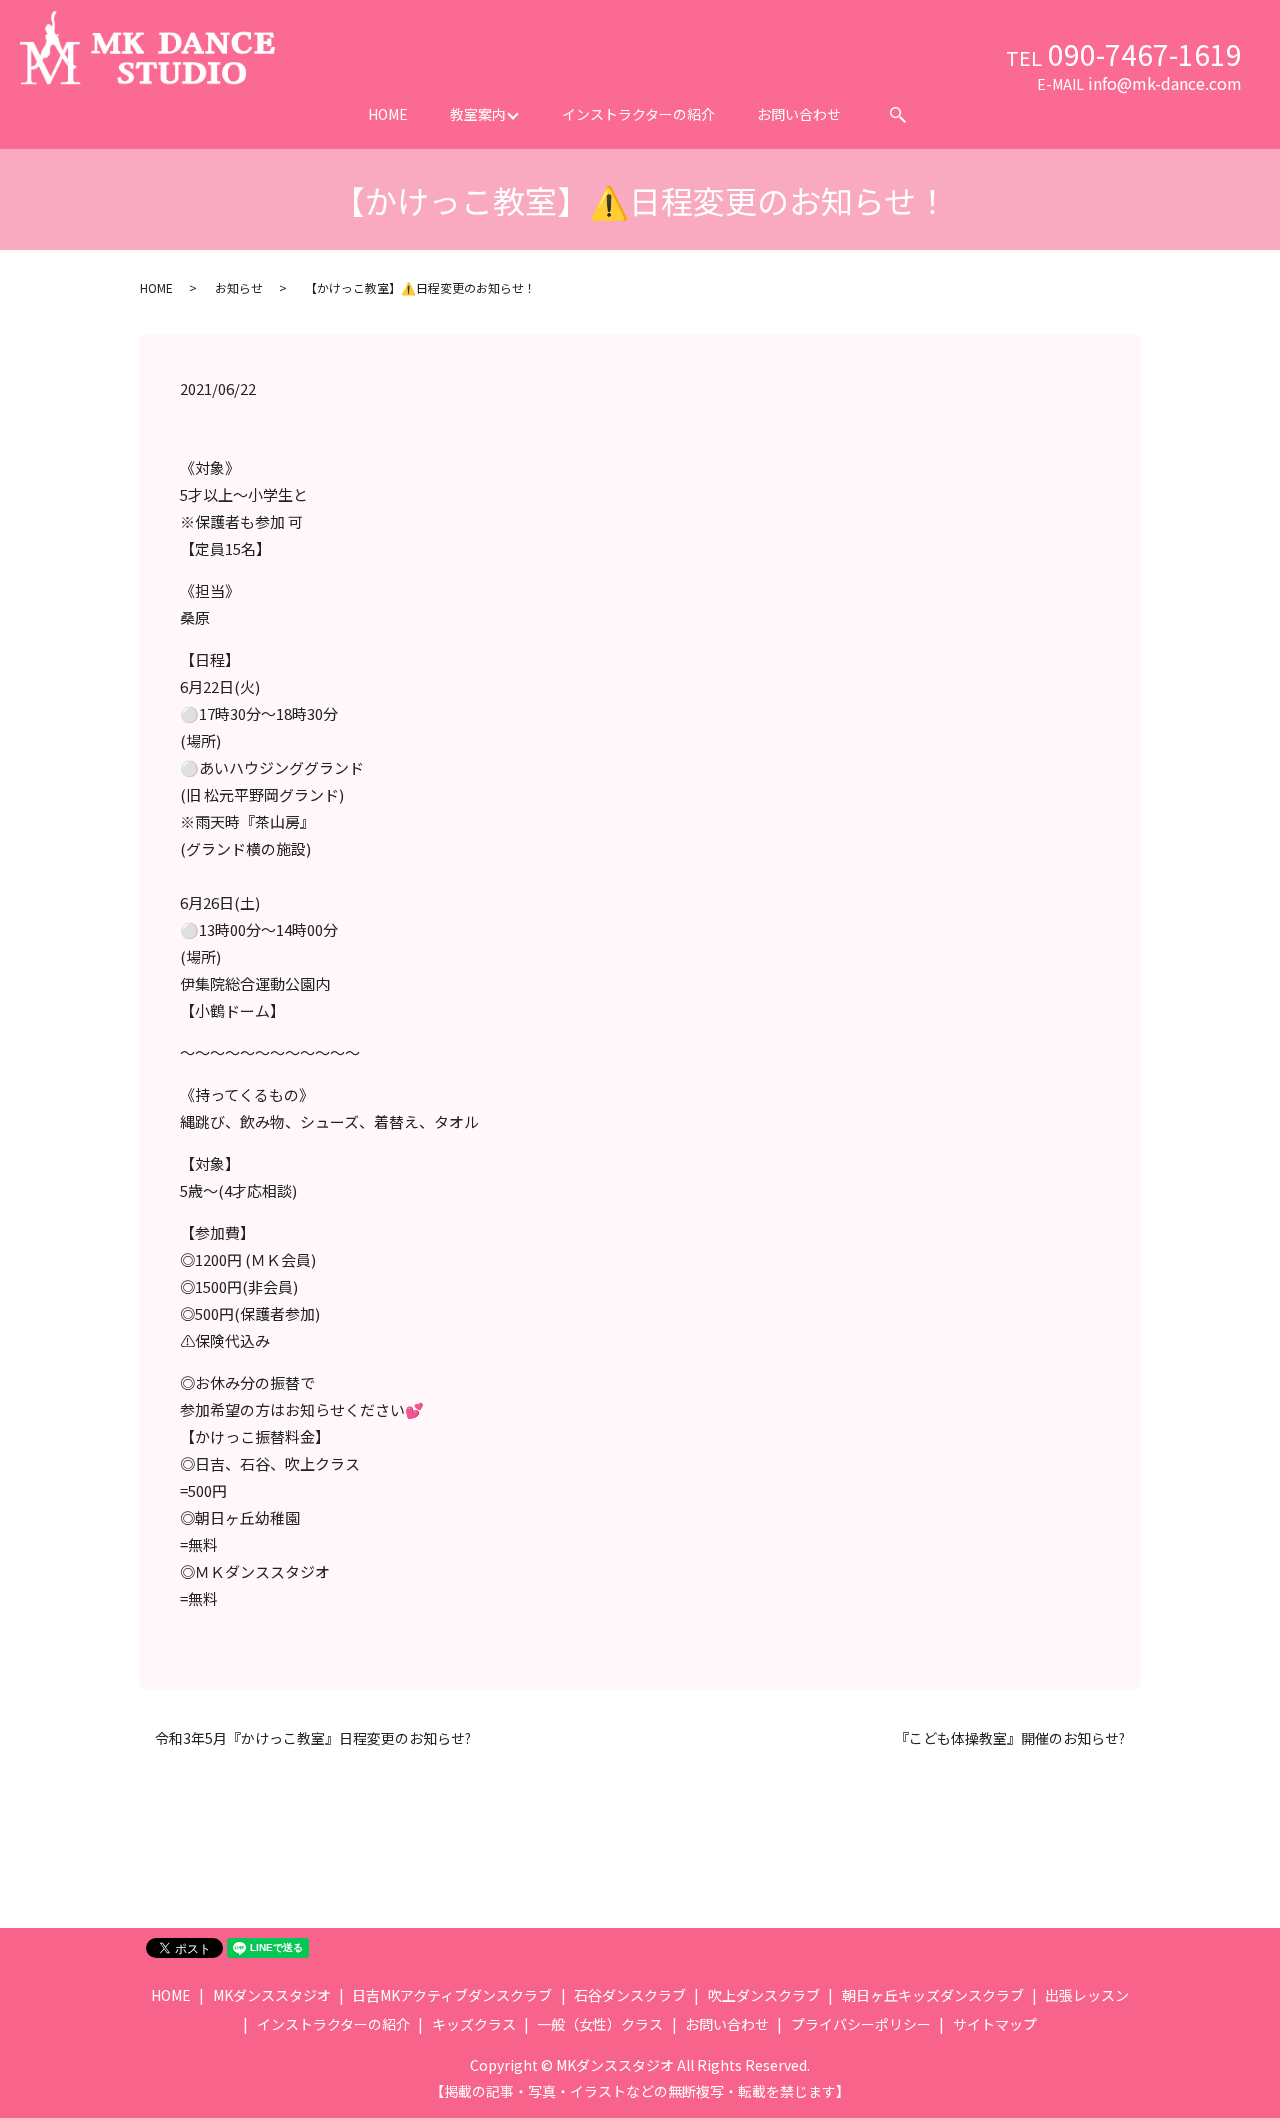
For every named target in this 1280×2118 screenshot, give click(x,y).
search (898, 115)
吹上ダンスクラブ (764, 1995)
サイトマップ (995, 2024)
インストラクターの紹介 (638, 114)
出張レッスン (1087, 1995)
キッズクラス (474, 2024)
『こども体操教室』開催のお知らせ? (1010, 1738)
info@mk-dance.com (1165, 83)
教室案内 (478, 114)
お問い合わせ (799, 114)
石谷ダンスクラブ (630, 1995)
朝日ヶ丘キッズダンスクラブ (933, 1995)
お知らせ (239, 287)
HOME (388, 114)
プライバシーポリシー (861, 2024)
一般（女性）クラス (600, 2024)
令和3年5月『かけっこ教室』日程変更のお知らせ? (313, 1738)
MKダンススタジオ (272, 1995)
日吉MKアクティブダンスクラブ (452, 1995)
